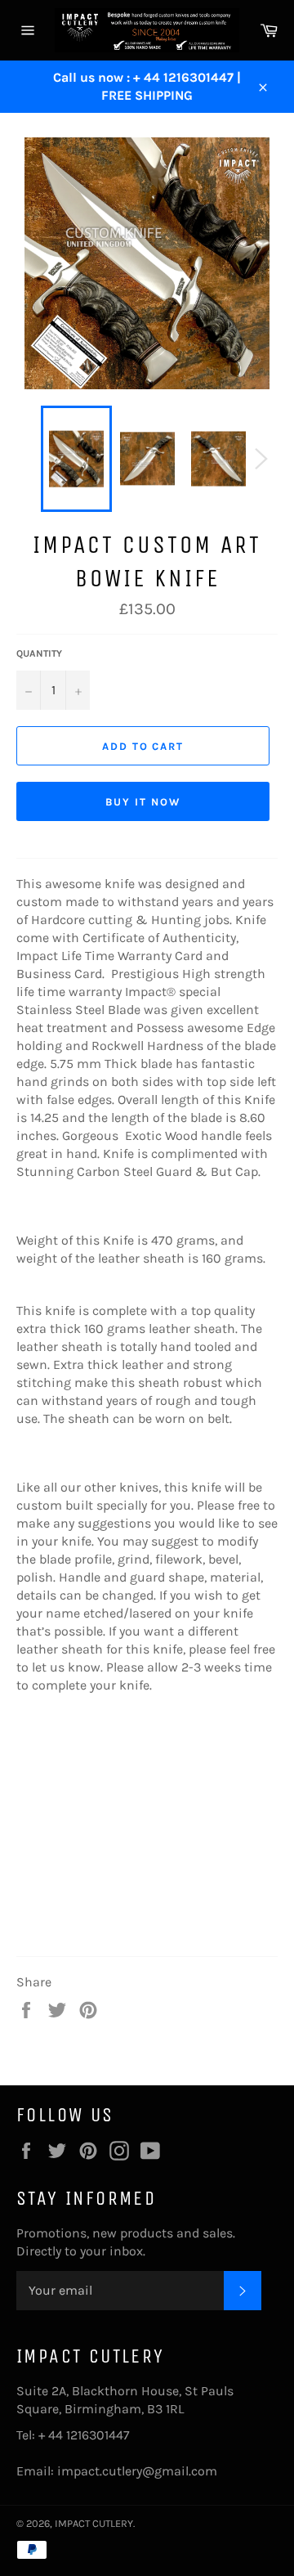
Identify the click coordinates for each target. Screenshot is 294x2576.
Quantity (39, 653)
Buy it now (143, 802)
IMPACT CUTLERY (94, 2523)
